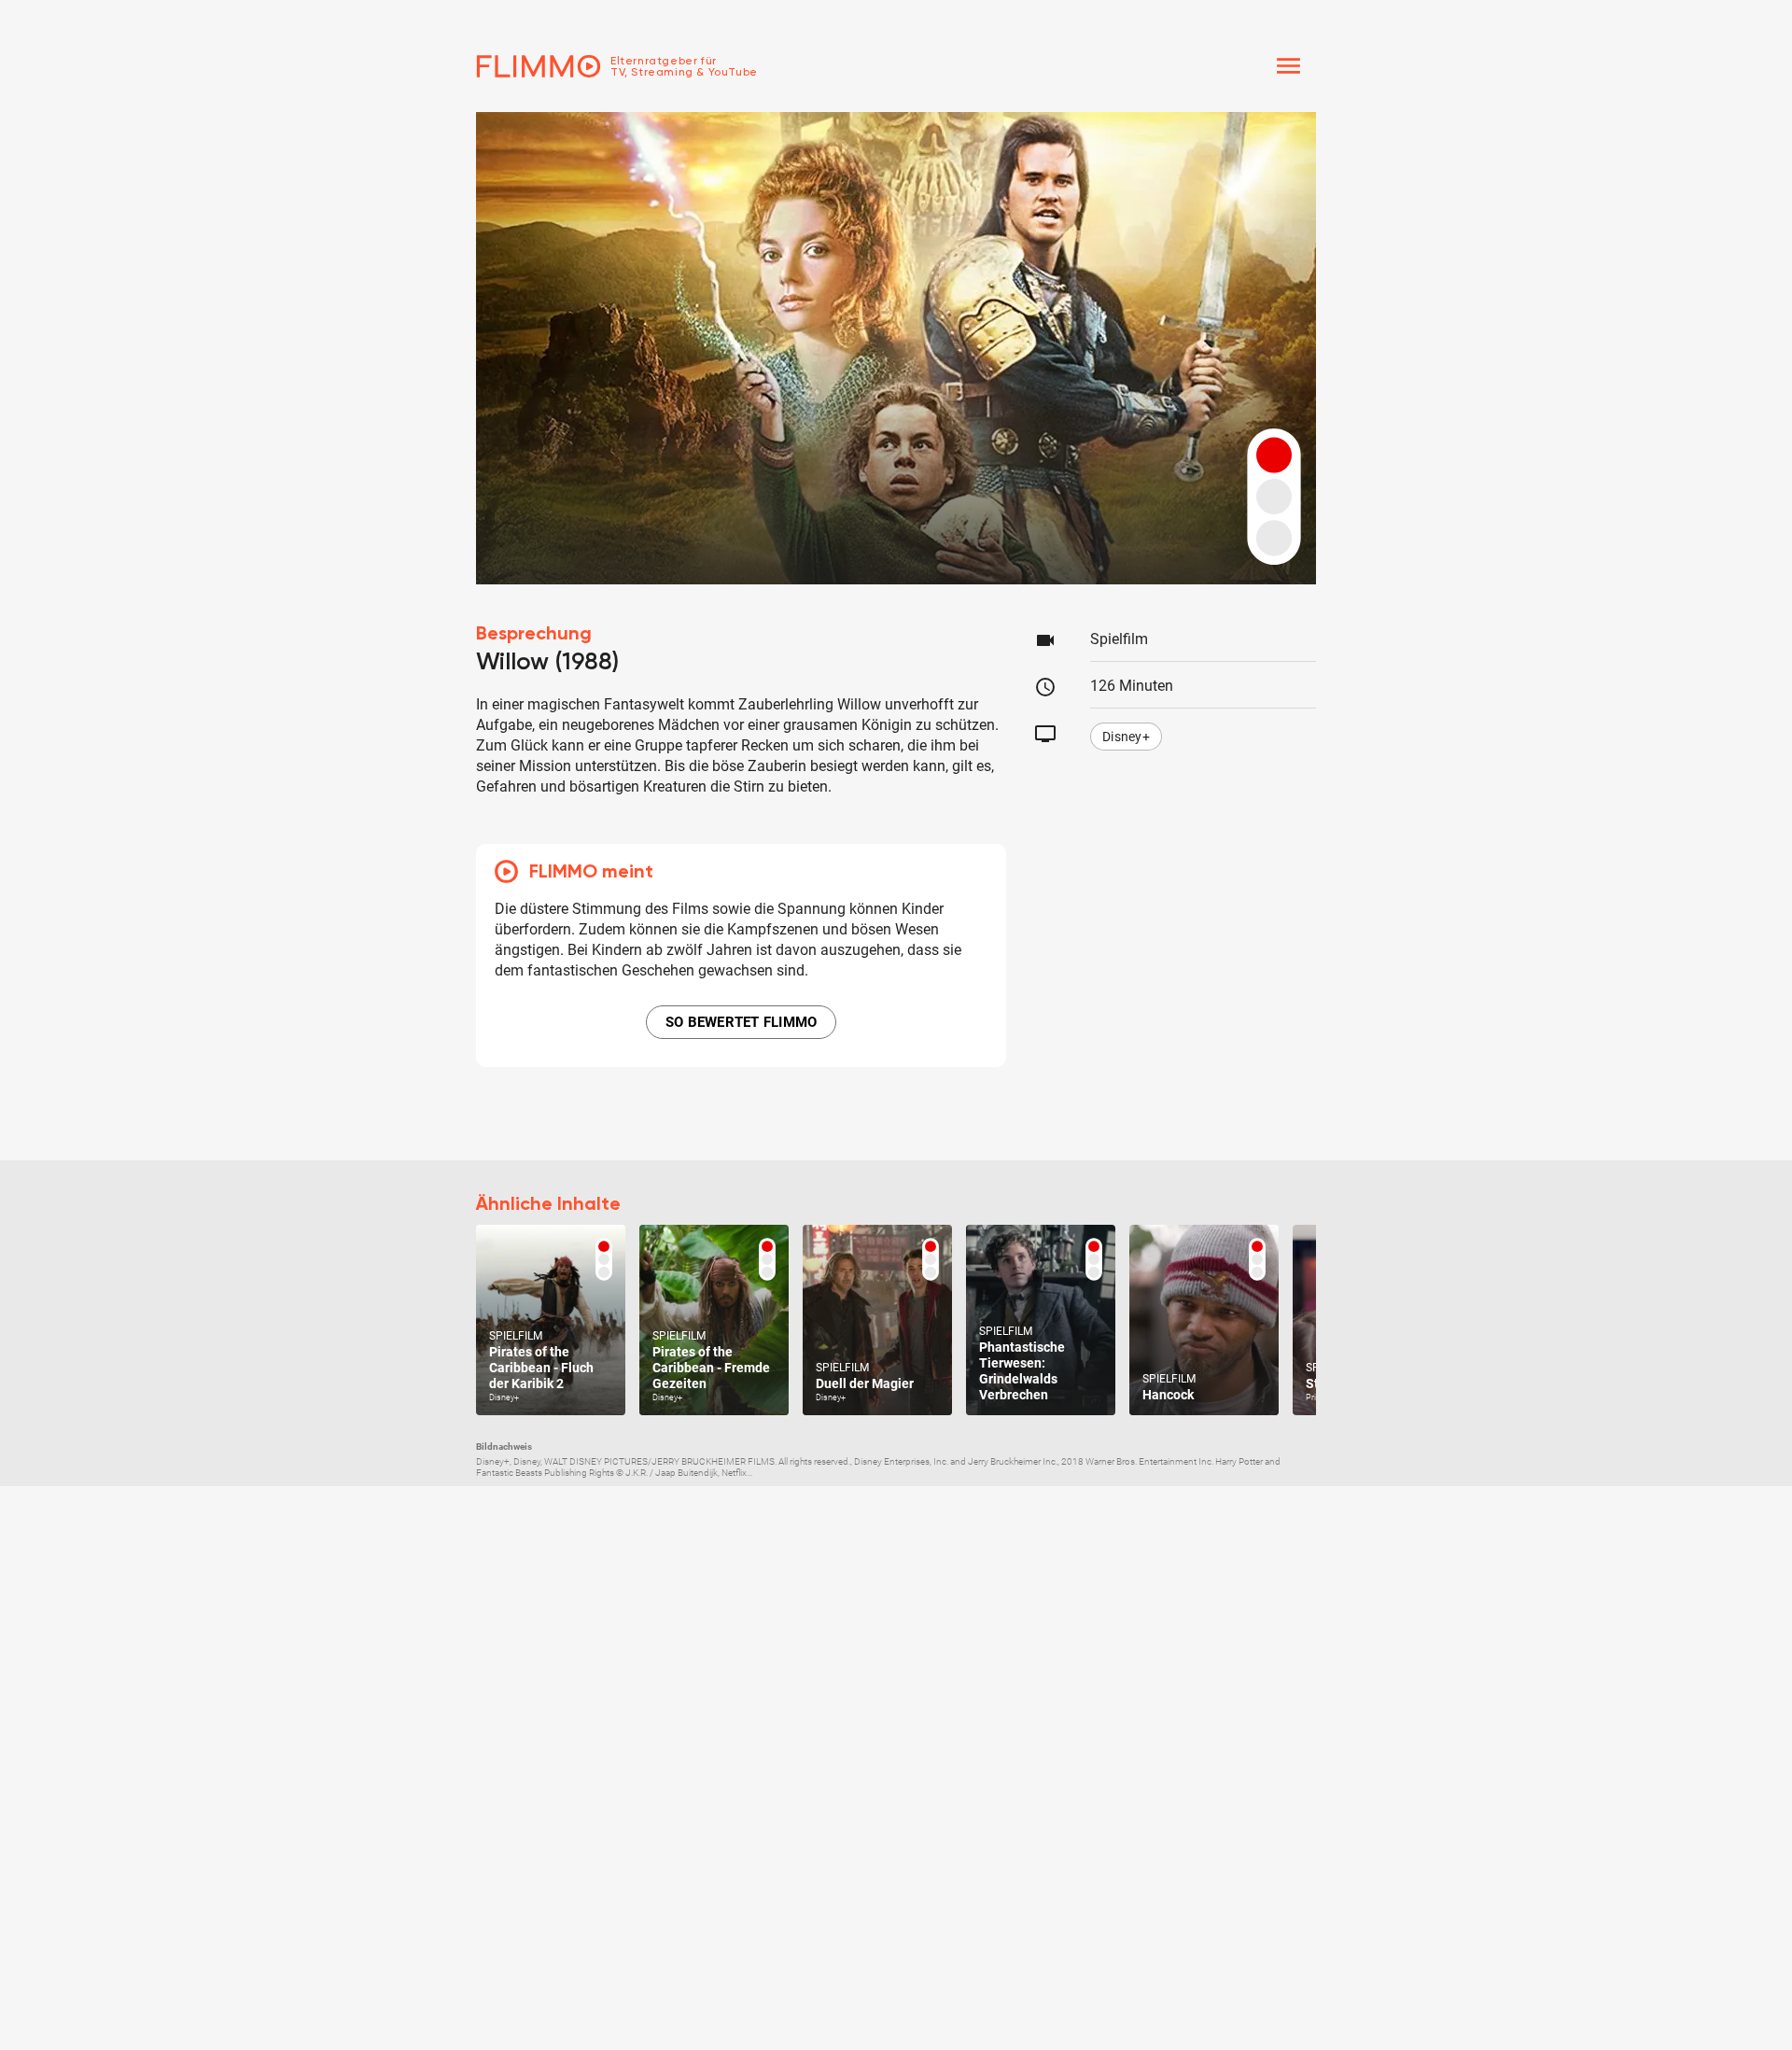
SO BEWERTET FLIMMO (742, 1022)
